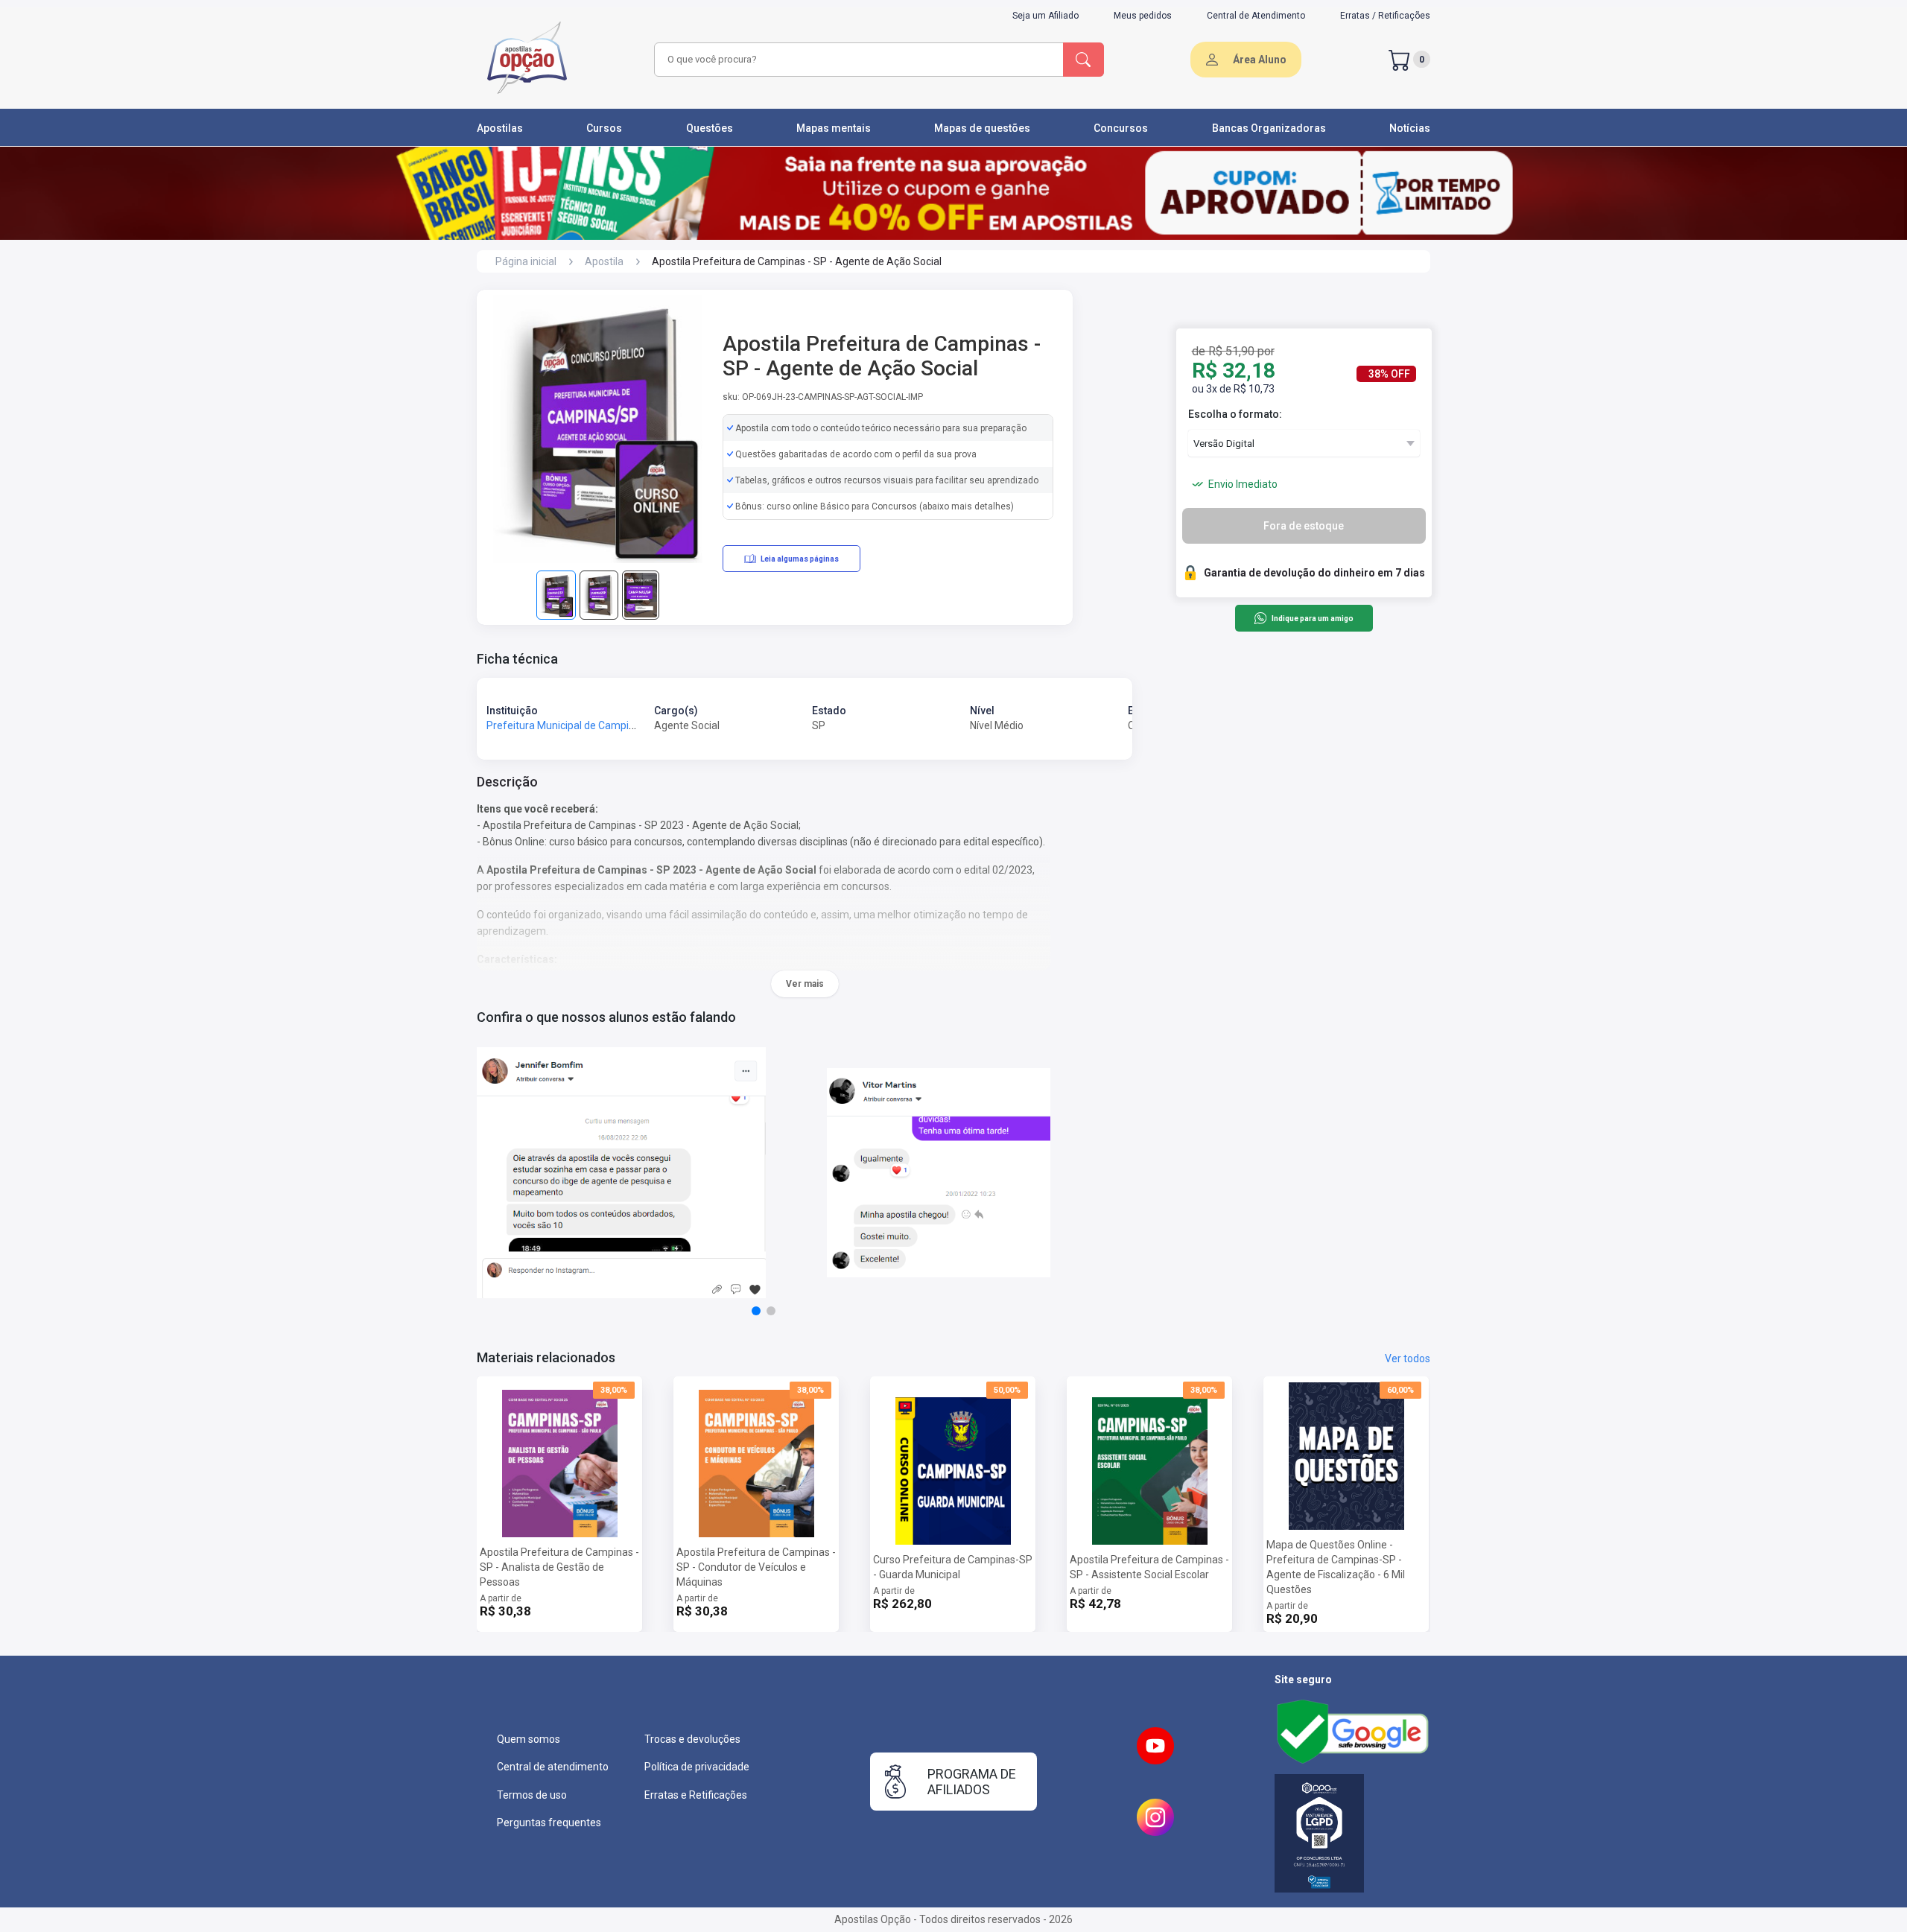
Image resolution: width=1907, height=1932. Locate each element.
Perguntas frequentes (549, 1823)
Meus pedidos (1143, 16)
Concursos (1121, 128)
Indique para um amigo (1312, 619)
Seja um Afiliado (1045, 16)
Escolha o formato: (1235, 414)
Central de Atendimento (1256, 16)
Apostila (604, 261)
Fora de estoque (1304, 526)
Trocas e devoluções (692, 1739)
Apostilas (500, 128)
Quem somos (529, 1739)
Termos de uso (532, 1795)
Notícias (1410, 128)
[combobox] (857, 60)
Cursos (604, 128)
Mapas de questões (982, 128)
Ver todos (1408, 1359)
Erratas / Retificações (1385, 16)
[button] (756, 1311)
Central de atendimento (553, 1767)
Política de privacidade (697, 1767)
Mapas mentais (834, 128)
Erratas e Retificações (696, 1795)
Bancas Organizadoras (1269, 128)
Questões (710, 128)
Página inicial (526, 261)
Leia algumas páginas (800, 559)
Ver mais (805, 984)
